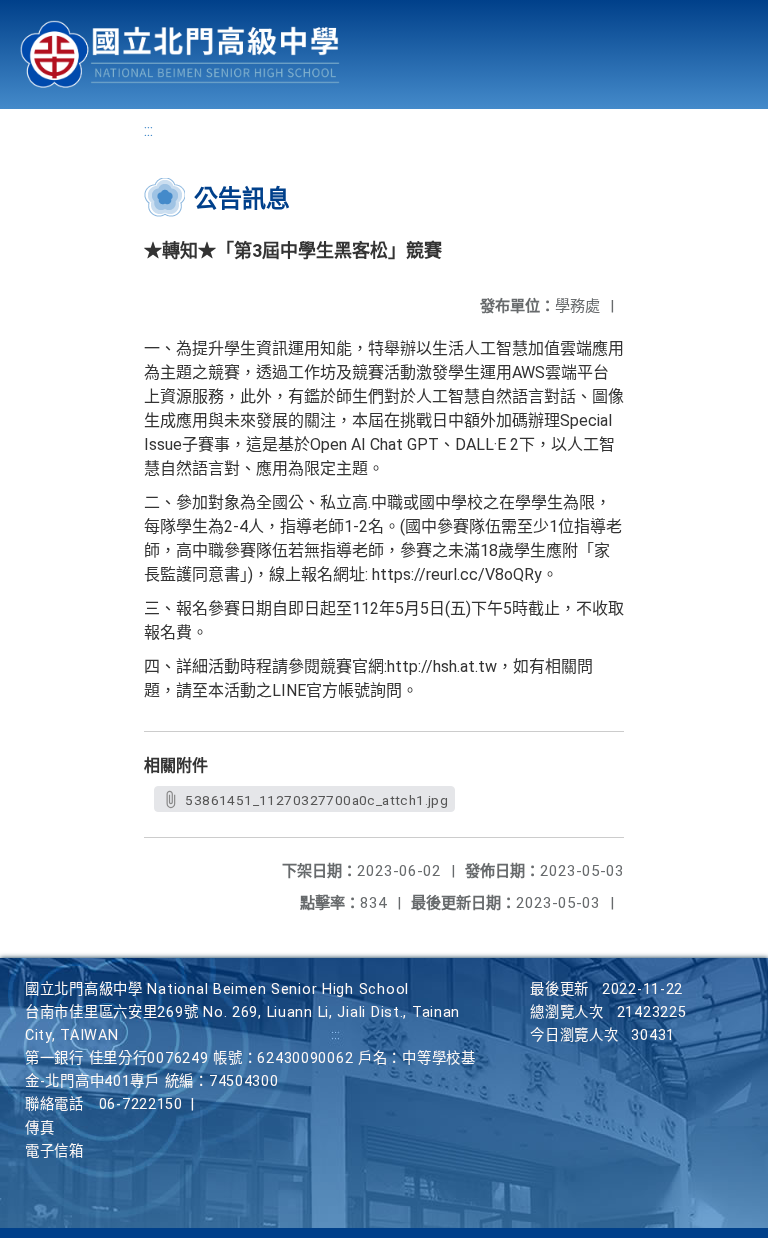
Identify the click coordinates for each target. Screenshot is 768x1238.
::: (148, 130)
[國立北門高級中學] (180, 54)
